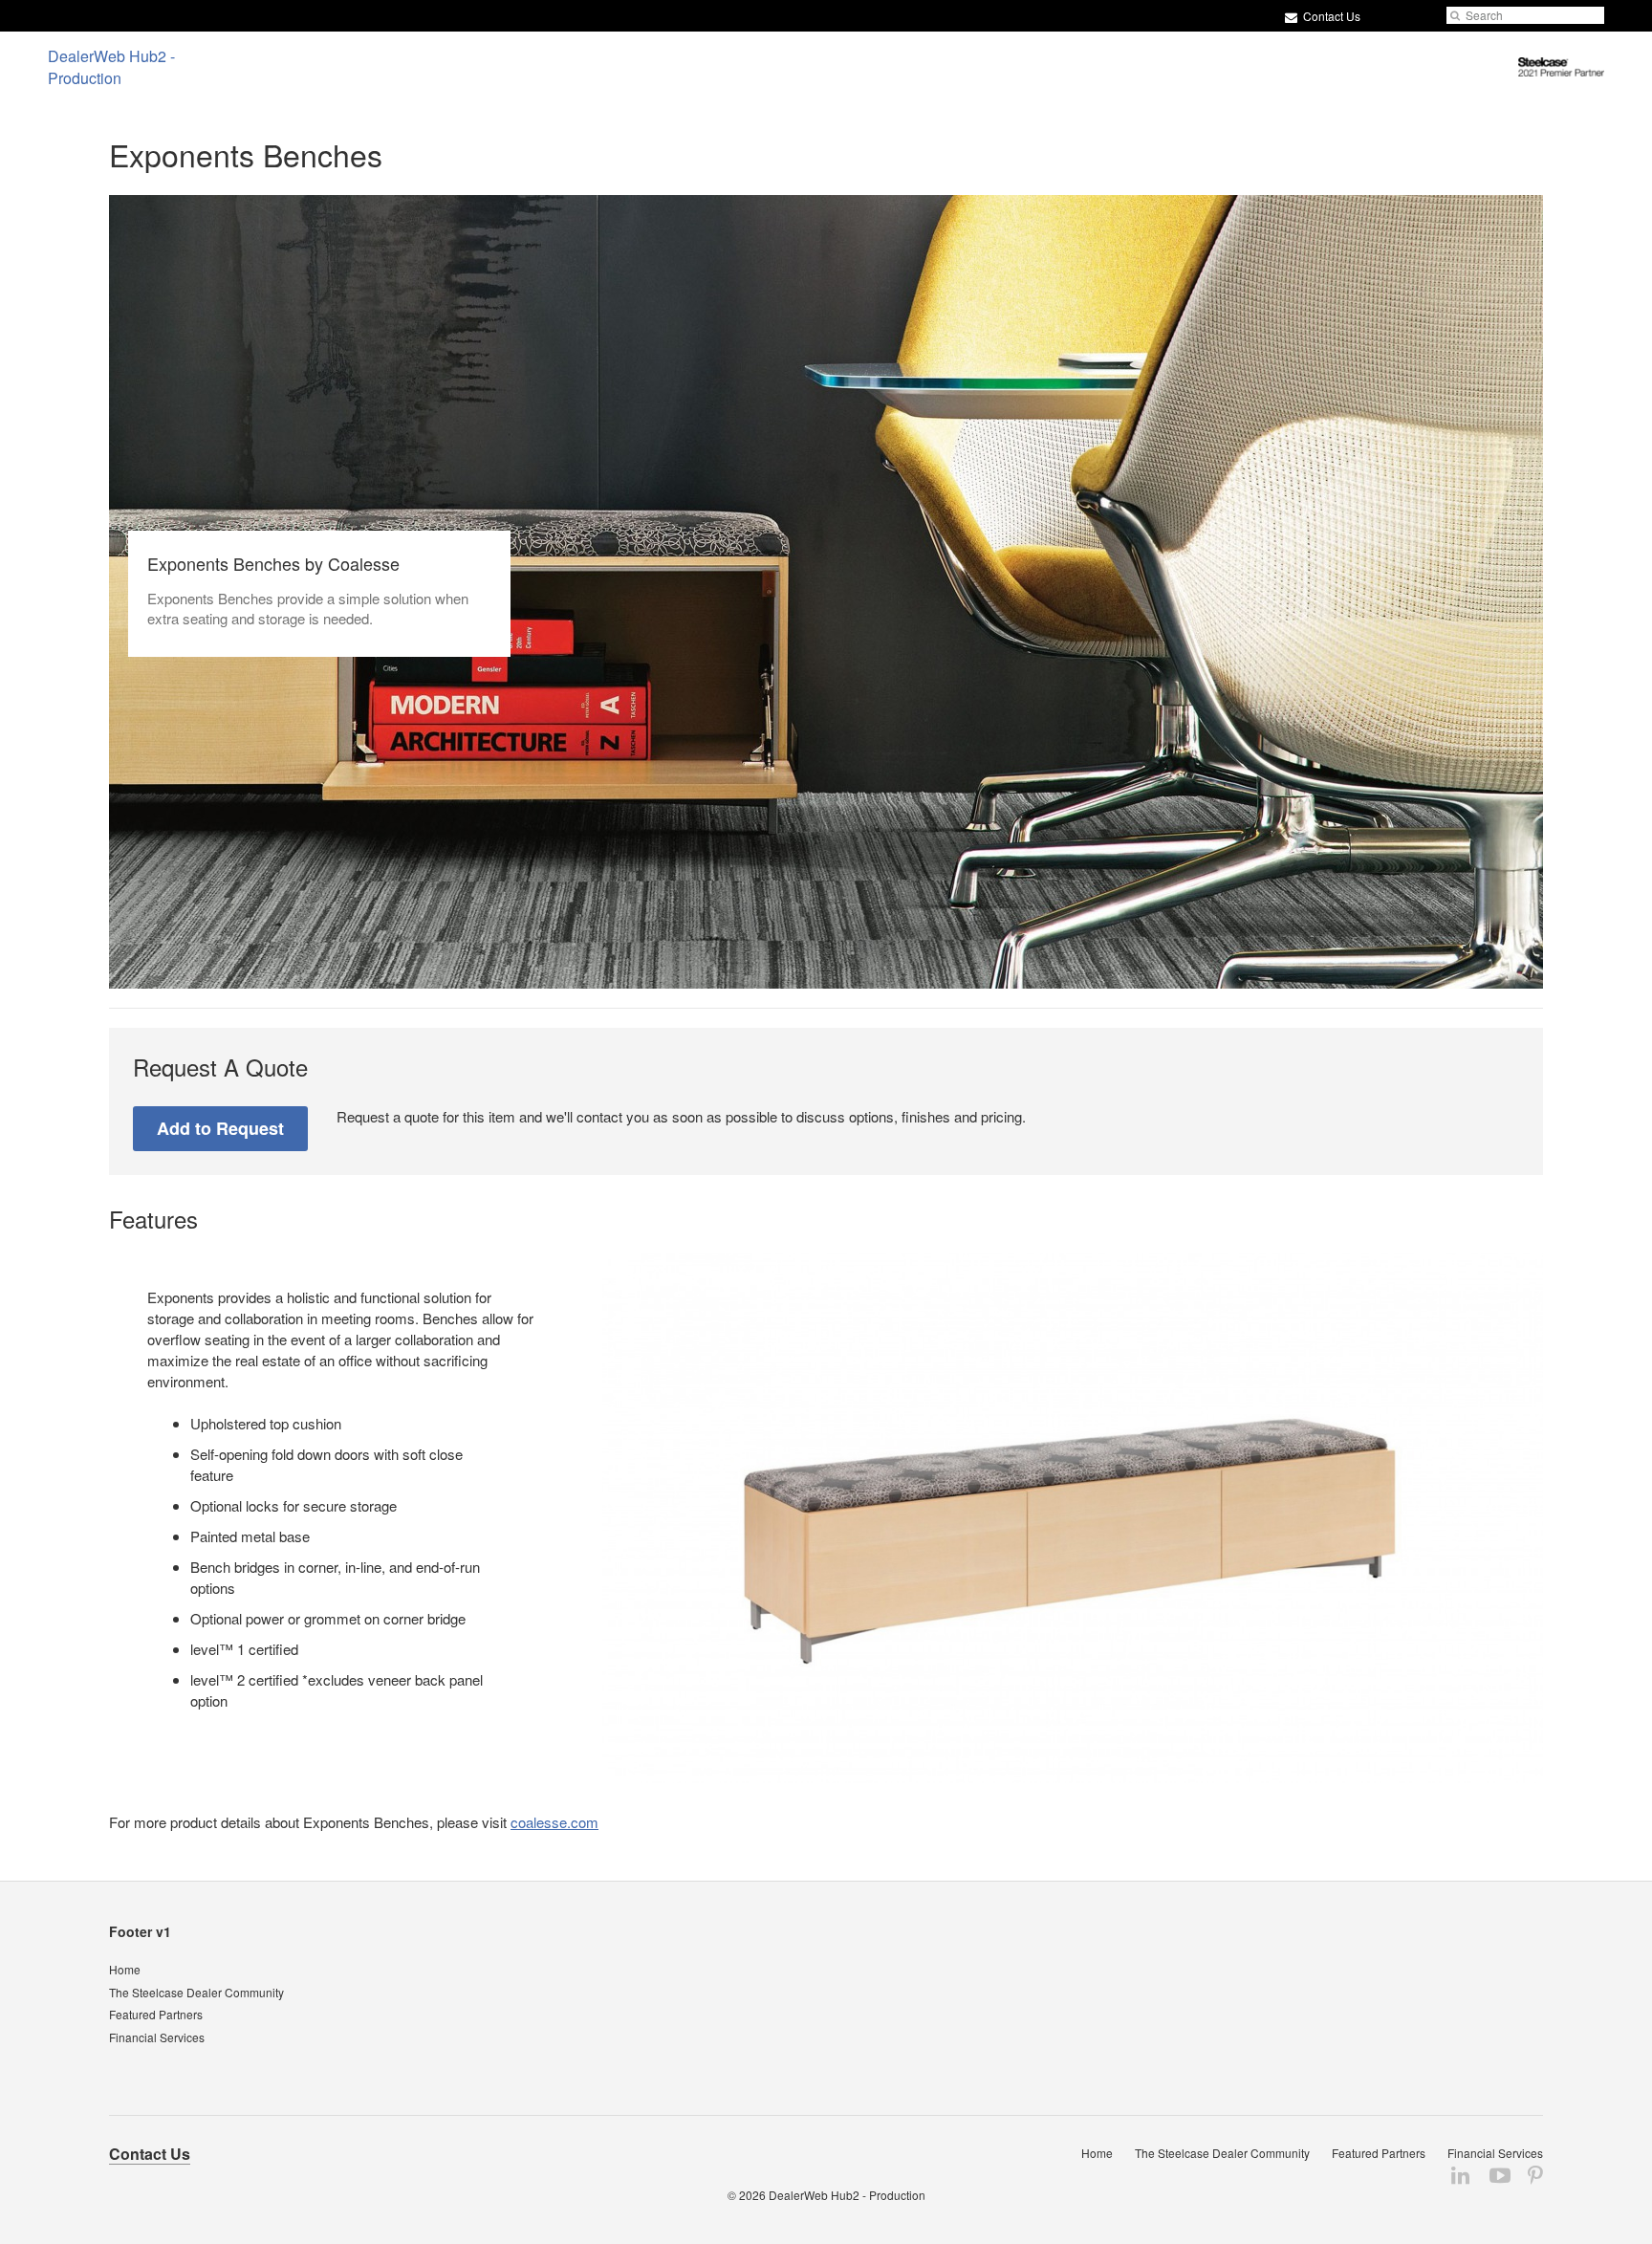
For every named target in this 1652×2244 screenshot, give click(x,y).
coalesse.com (554, 1822)
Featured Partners (156, 2014)
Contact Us (1330, 16)
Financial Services (157, 2037)
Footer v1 (140, 1931)
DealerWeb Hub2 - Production (847, 2195)
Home (125, 1969)
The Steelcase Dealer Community (196, 1992)
